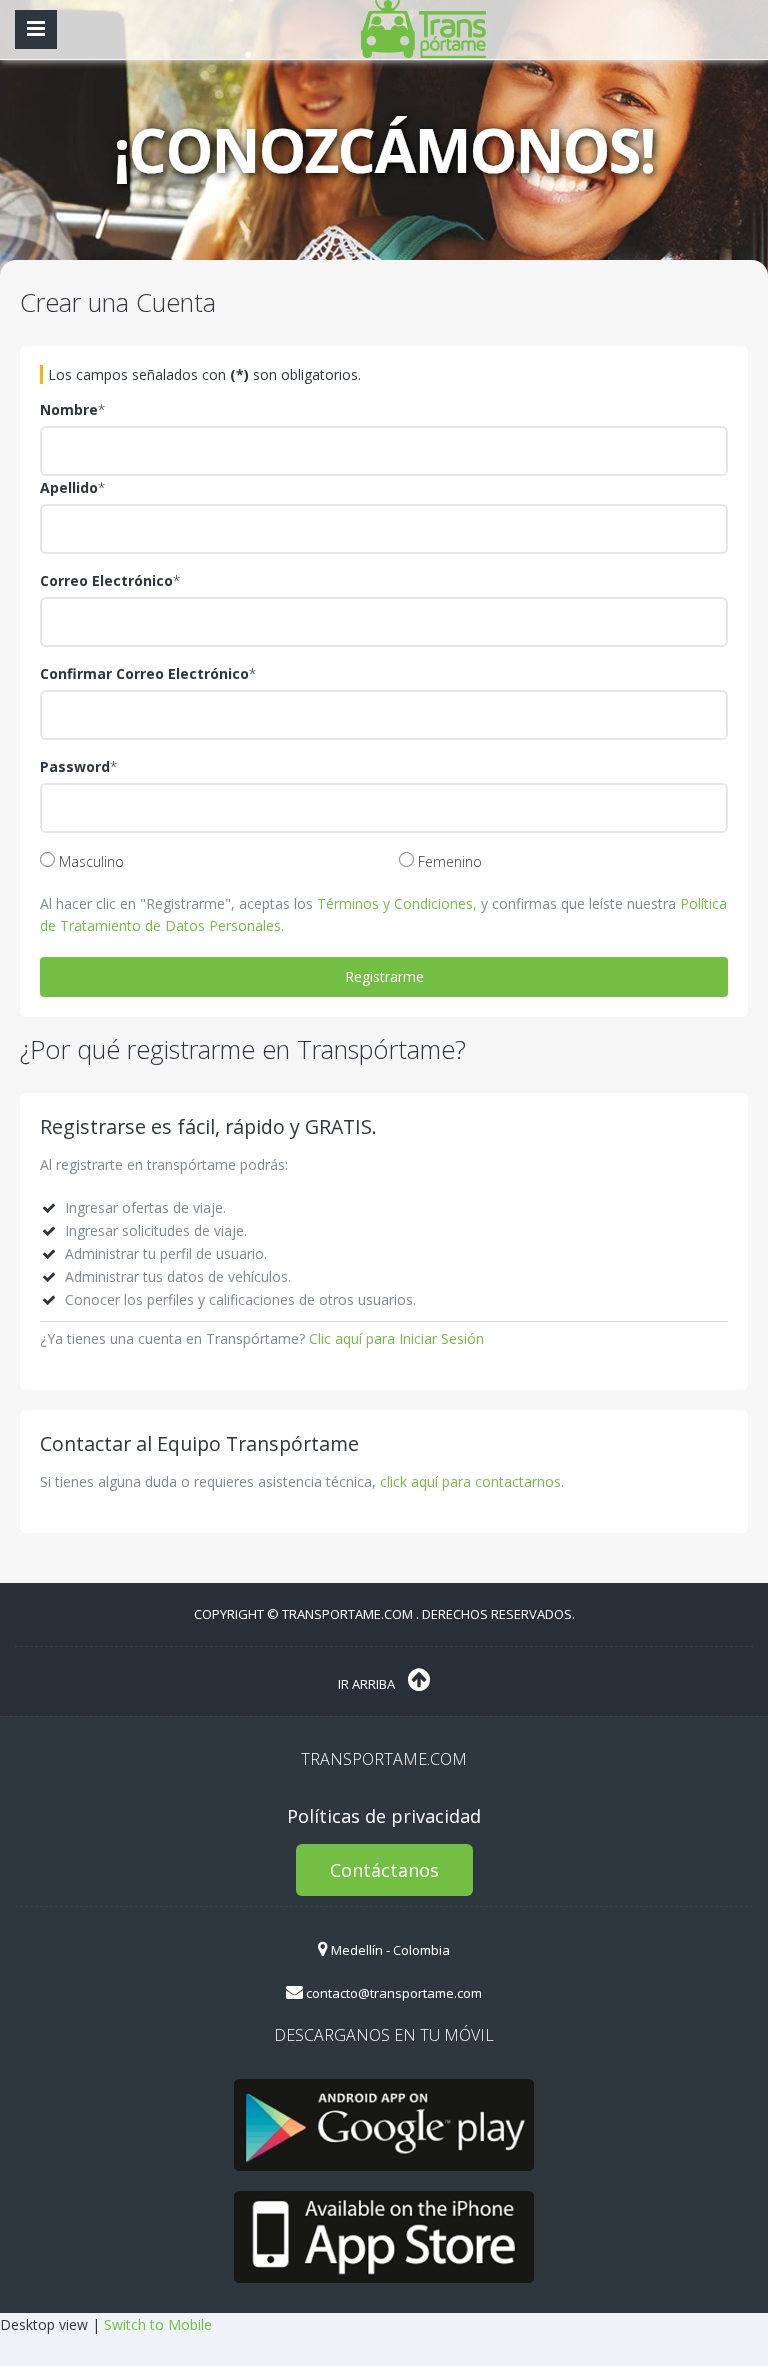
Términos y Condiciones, (397, 903)
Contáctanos (384, 1870)
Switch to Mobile (158, 2324)
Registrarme (384, 976)
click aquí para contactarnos (470, 1481)
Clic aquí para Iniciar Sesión (396, 1338)
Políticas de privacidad (384, 1816)
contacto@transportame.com (392, 1993)
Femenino (448, 861)
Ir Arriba (368, 1684)
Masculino (89, 861)
